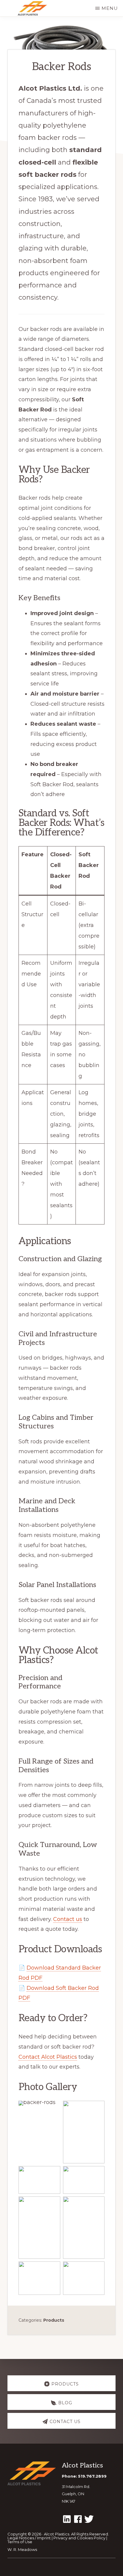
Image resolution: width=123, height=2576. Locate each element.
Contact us (68, 1919)
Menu (110, 8)
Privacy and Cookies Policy (79, 2538)
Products (54, 2320)
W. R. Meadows (22, 2549)
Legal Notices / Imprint (29, 2538)
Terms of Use (20, 2542)
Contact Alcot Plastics (48, 2057)
